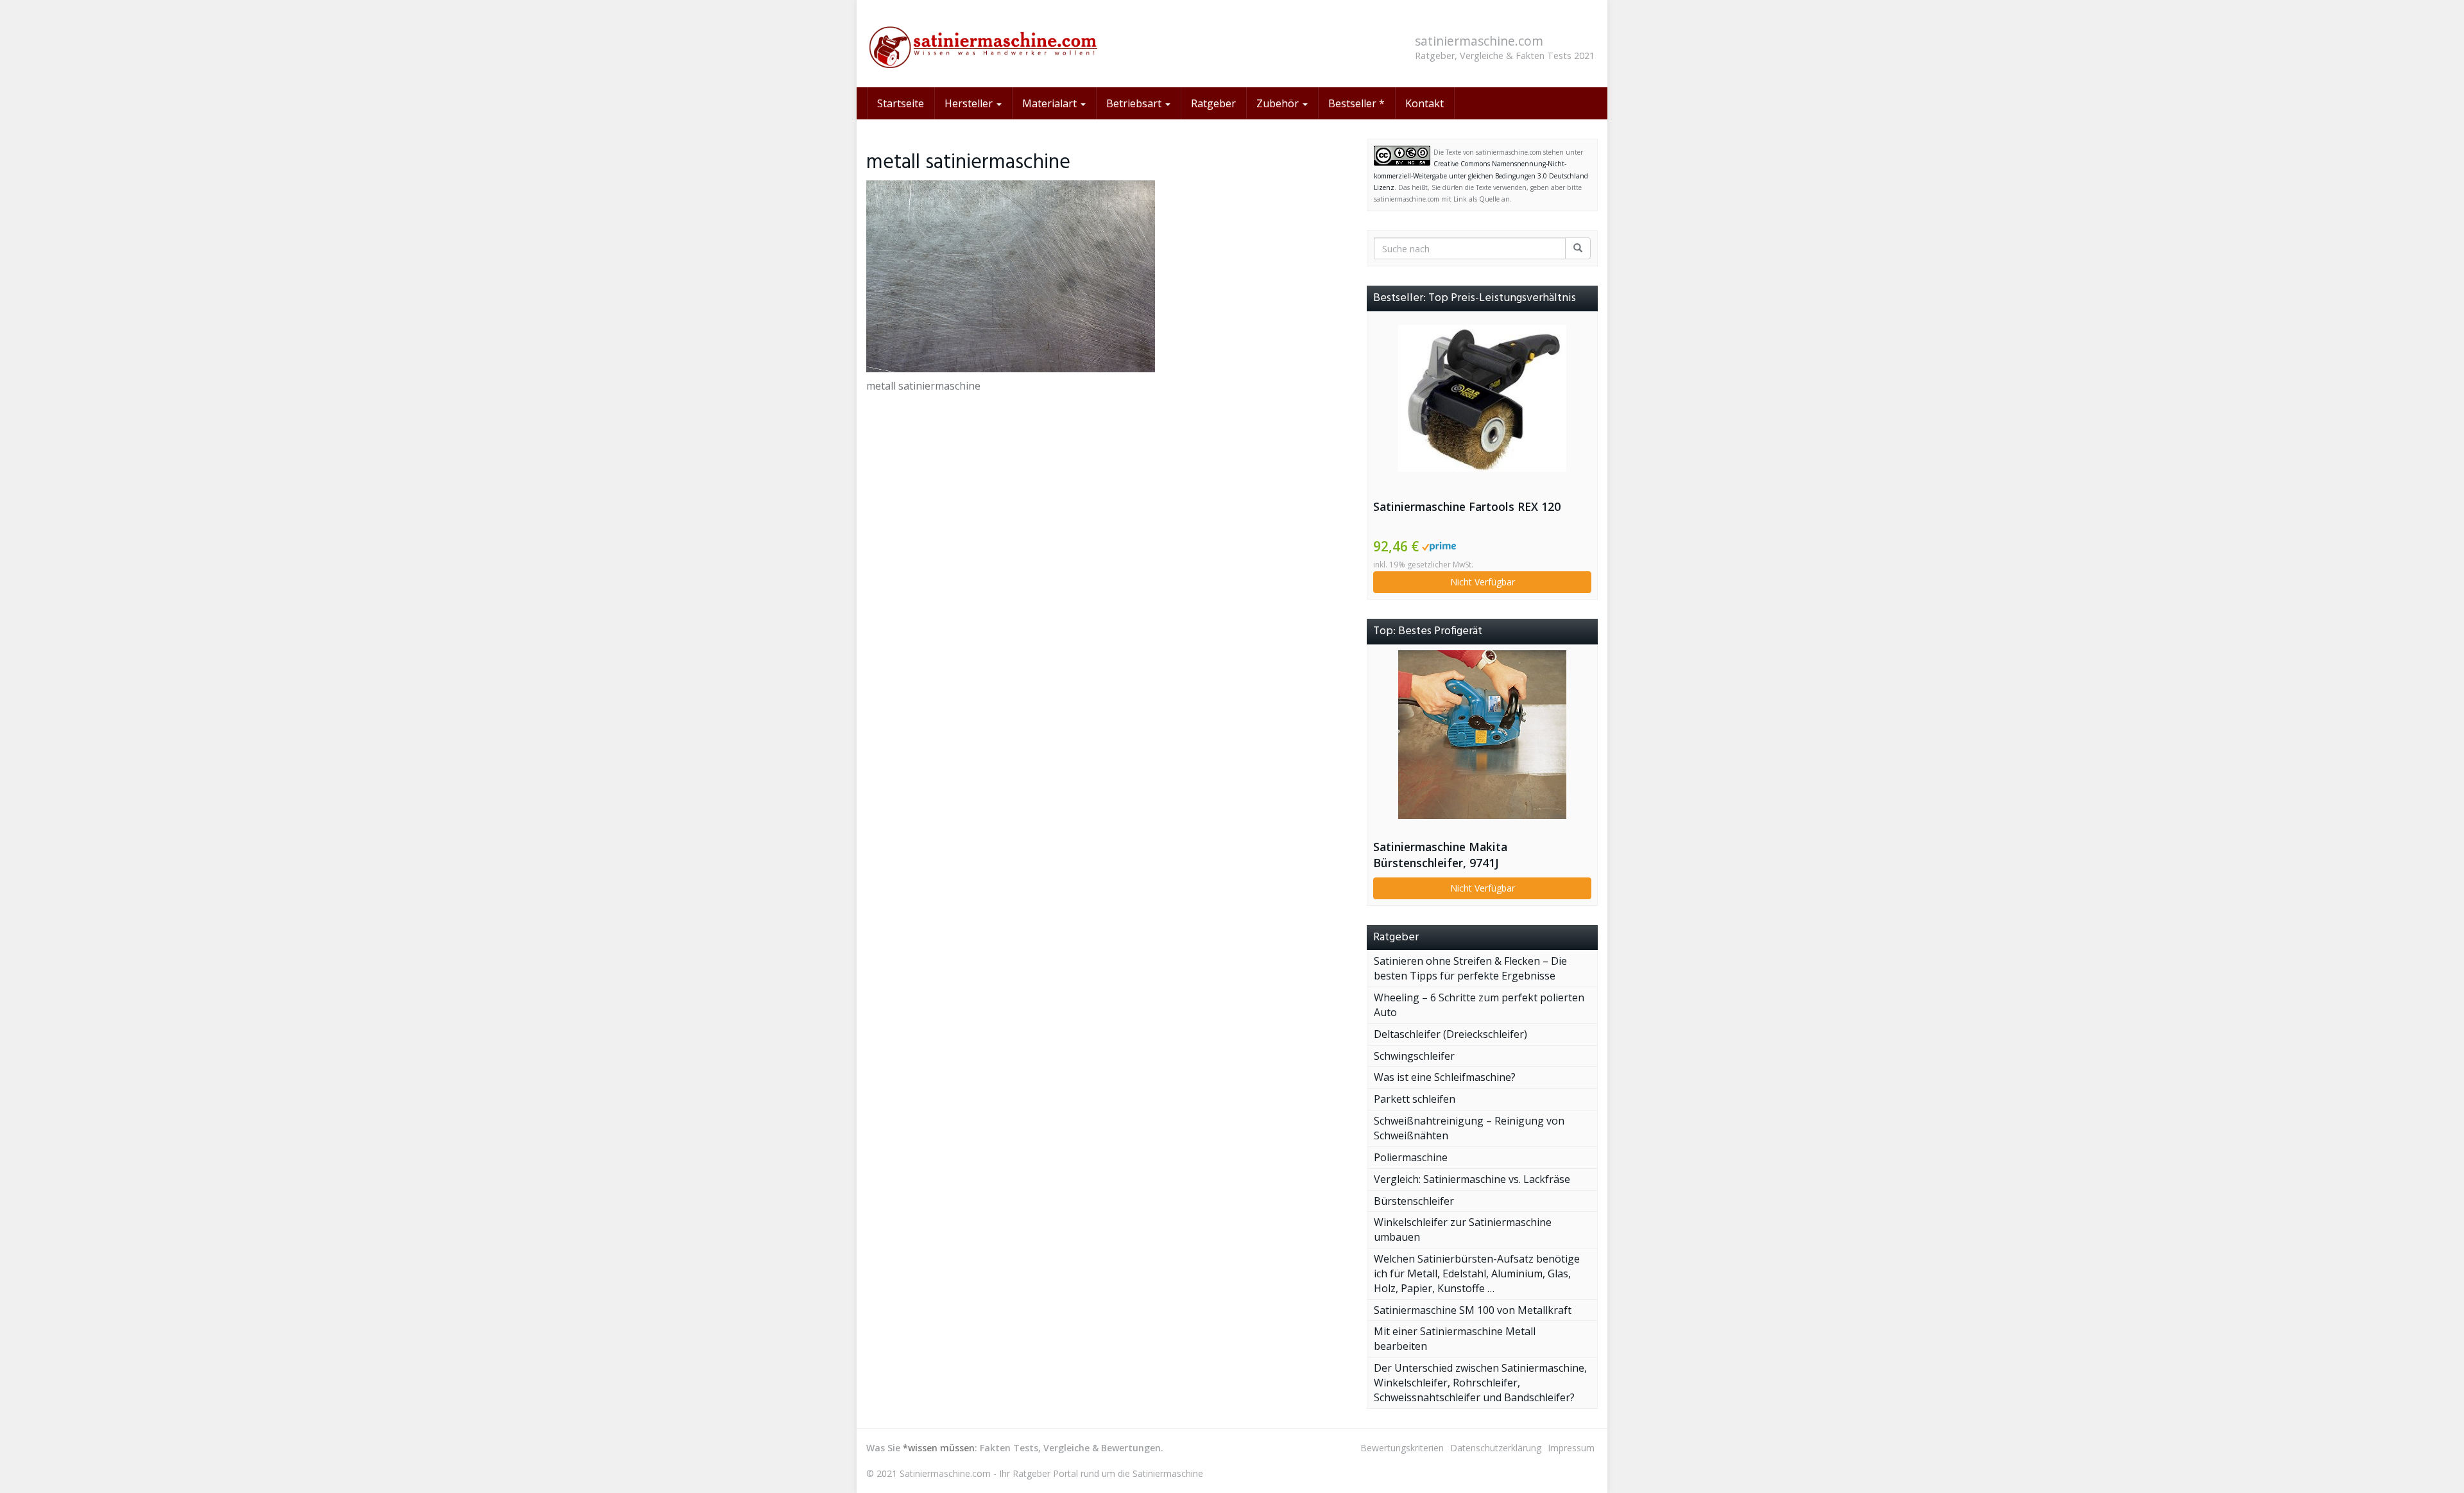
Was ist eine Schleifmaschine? (1445, 1077)
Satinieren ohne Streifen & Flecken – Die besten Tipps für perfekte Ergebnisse (1470, 968)
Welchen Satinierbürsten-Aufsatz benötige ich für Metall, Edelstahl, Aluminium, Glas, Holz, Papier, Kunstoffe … (1477, 1273)
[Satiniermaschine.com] (982, 44)
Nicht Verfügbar (1483, 582)
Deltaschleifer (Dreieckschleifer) (1450, 1034)
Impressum (1571, 1448)
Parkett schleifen (1415, 1099)
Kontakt (1425, 103)
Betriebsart (1135, 103)
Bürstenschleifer (1414, 1201)
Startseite (901, 103)
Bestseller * (1356, 103)
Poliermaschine (1411, 1157)
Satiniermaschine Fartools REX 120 (1467, 506)
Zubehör (1279, 103)
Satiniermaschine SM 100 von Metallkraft (1473, 1310)
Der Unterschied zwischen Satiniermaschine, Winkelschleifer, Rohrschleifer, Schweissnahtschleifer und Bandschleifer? (1480, 1383)
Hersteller (970, 103)
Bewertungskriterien (1402, 1448)
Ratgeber (1213, 103)
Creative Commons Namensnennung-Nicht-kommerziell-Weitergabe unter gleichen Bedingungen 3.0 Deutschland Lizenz (1481, 176)
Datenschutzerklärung (1496, 1448)
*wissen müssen (939, 1448)
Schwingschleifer (1414, 1056)
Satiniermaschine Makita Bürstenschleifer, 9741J (1440, 855)
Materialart (1051, 103)
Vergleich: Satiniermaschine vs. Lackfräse (1472, 1179)
